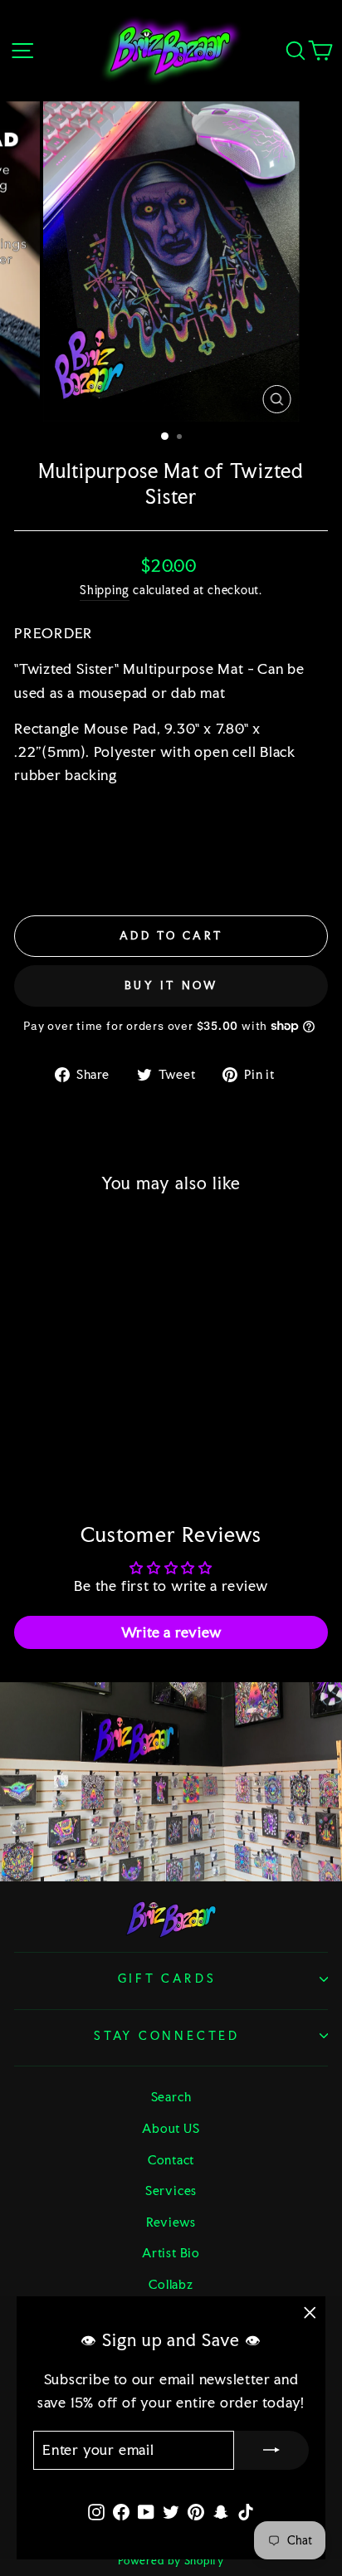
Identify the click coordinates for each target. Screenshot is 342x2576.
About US (171, 2128)
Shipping (105, 590)
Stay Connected (167, 2036)
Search (171, 2097)
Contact (171, 2160)
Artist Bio (171, 2253)
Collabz (171, 2284)
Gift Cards (167, 1978)
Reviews (171, 2222)
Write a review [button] (171, 1632)
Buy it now (171, 986)
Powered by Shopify (171, 2561)
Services (171, 2191)
